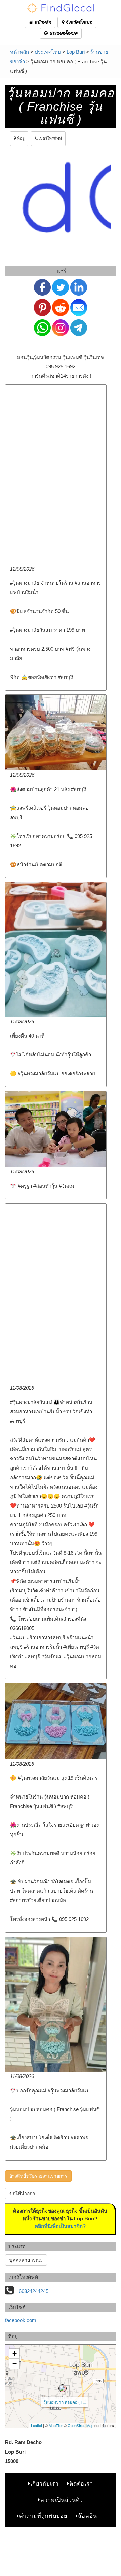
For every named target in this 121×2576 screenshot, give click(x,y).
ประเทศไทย (48, 52)
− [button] (15, 2364)
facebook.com (21, 2320)
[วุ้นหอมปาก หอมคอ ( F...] (63, 2388)
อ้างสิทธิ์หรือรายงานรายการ (38, 2176)
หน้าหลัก (42, 22)
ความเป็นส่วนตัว (62, 2500)
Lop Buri (76, 52)
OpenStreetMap (80, 2425)
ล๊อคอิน (88, 2516)
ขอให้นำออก (22, 2193)
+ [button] (15, 2353)
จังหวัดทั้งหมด (78, 22)
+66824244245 (32, 2291)
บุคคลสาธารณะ (26, 2260)
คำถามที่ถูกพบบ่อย (43, 2516)
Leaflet (36, 2425)
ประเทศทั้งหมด (63, 33)
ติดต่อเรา (81, 2484)
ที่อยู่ (20, 138)
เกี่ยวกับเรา (45, 2484)
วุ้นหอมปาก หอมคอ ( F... (65, 2402)
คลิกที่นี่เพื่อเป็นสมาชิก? (60, 2226)
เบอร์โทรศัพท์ (50, 138)
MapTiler (56, 2425)
